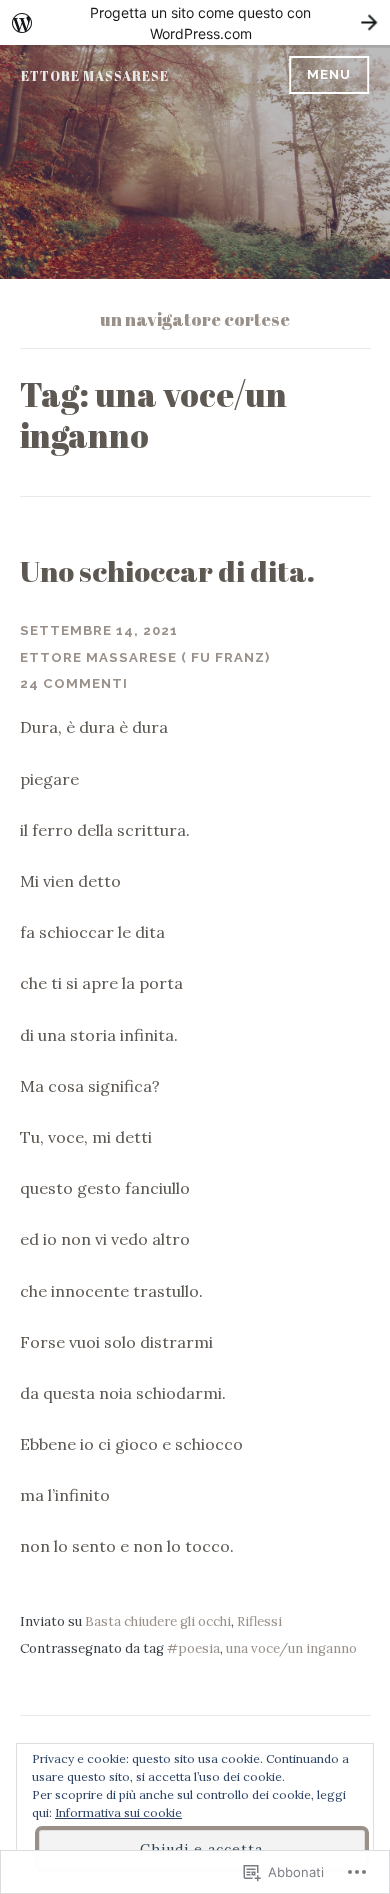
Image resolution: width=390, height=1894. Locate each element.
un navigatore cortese (195, 319)
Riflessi (259, 1621)
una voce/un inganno (291, 1648)
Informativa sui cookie (118, 1812)
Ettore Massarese (95, 76)
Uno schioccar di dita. (167, 570)
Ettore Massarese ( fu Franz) (145, 657)
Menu (329, 74)
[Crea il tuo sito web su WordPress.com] (195, 22)
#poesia (193, 1648)
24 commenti (74, 683)
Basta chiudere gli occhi (158, 1621)
